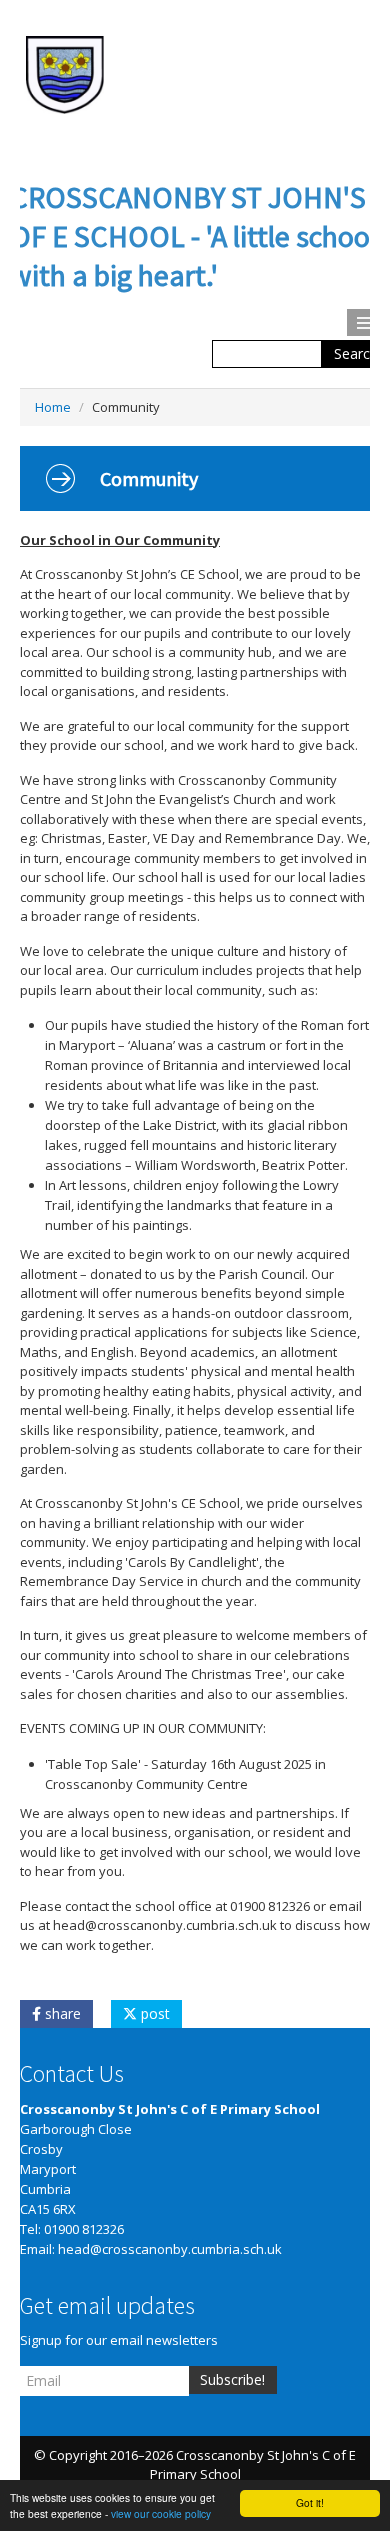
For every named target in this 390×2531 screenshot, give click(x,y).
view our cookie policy (161, 2513)
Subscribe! (232, 2379)
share (61, 2013)
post (153, 2013)
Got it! (310, 2502)
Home (53, 407)
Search (356, 353)
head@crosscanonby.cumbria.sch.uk (170, 2249)
